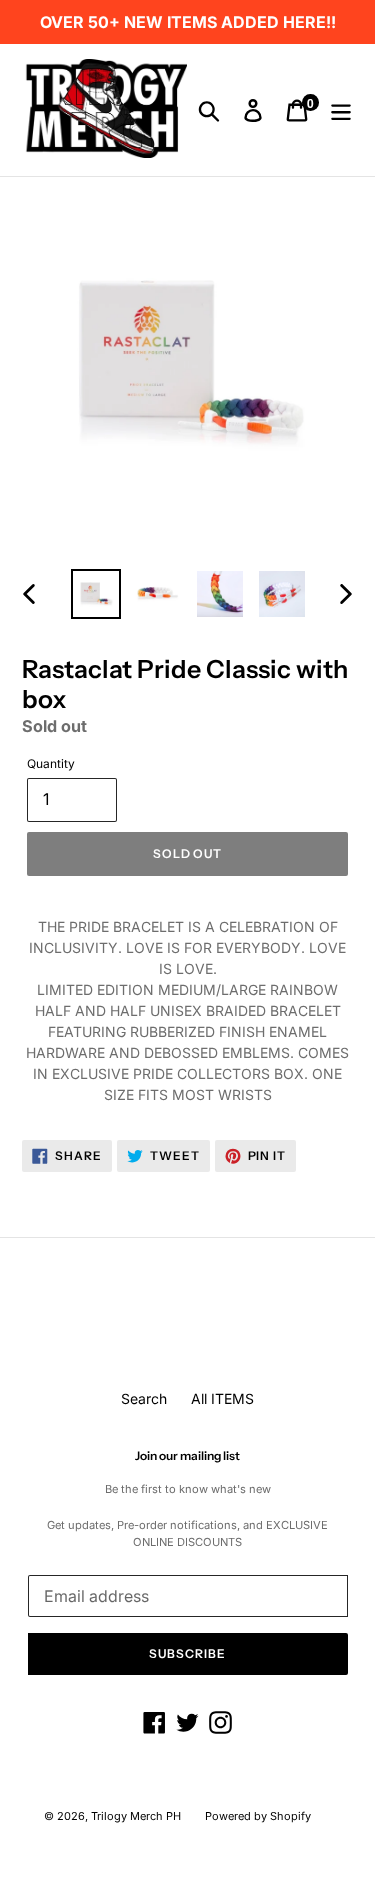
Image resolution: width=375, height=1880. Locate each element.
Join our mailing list (187, 1456)
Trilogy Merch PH (136, 1816)
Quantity (51, 763)
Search (144, 1398)
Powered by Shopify (258, 1816)
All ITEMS (222, 1398)
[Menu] (341, 110)
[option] (96, 594)
